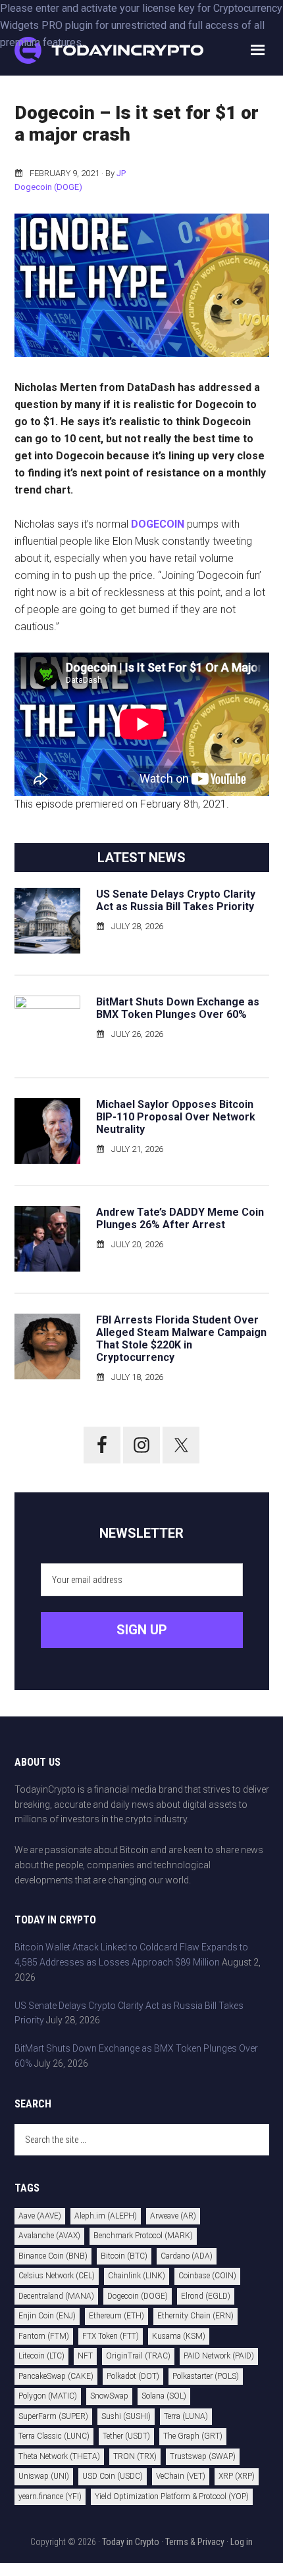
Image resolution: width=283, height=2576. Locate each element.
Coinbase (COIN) (207, 2276)
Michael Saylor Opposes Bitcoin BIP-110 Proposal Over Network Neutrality (176, 1117)
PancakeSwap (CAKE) (56, 2376)
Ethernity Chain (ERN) (195, 2316)
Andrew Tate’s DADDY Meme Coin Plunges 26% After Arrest (180, 1218)
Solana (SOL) (164, 2396)
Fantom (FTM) (44, 2336)
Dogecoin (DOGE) (48, 187)
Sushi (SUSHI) (126, 2416)
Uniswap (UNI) (44, 2476)
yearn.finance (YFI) (50, 2496)
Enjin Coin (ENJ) (47, 2316)
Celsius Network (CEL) (57, 2276)
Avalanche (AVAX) (49, 2236)
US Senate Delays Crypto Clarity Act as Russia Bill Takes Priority (176, 900)
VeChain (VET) (181, 2476)
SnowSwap (109, 2396)
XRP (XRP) (237, 2476)
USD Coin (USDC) (113, 2476)
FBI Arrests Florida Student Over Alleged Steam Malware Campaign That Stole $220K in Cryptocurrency (181, 1339)
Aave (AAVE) (40, 2216)
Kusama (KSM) (179, 2336)
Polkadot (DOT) (133, 2376)
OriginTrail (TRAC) (138, 2356)
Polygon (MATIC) (48, 2396)
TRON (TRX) (135, 2456)
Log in (242, 2542)
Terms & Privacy (195, 2542)
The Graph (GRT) (193, 2436)
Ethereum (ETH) (116, 2316)
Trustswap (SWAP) (203, 2456)
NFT (85, 2356)
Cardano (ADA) (187, 2256)
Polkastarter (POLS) (206, 2376)
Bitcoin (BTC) (124, 2256)
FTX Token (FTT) (111, 2336)
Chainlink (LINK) (137, 2276)
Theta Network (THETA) (59, 2456)
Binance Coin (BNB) (53, 2256)
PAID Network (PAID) (219, 2356)
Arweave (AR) (173, 2216)
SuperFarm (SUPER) (53, 2416)
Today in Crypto (131, 2542)
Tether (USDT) (126, 2436)
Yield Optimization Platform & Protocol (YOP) (172, 2496)
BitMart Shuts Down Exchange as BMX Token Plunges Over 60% (178, 1008)
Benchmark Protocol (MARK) (143, 2236)
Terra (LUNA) (186, 2416)
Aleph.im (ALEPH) (106, 2216)
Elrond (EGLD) (206, 2296)
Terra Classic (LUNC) (54, 2436)
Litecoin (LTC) (41, 2356)
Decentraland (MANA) (56, 2296)
